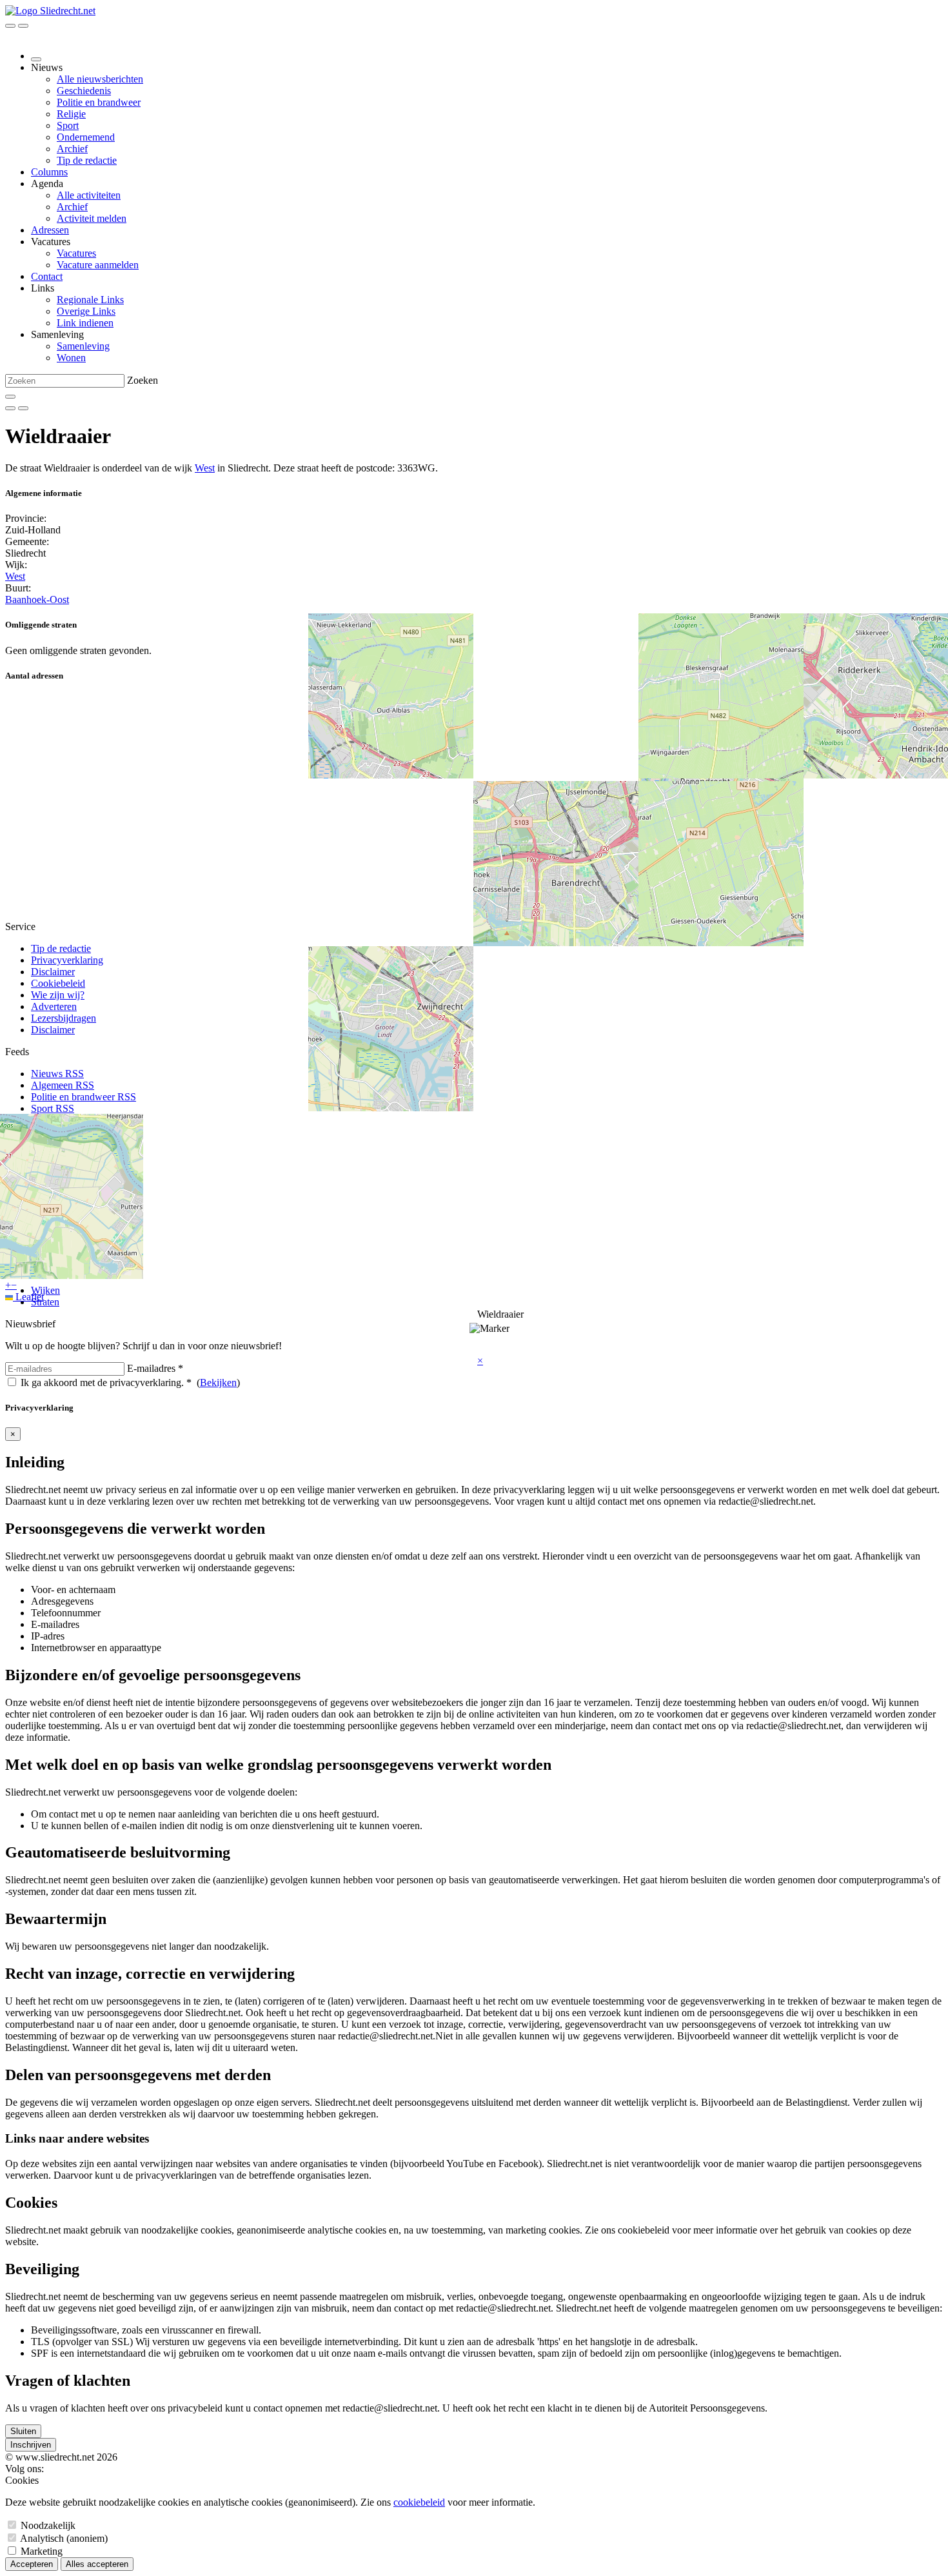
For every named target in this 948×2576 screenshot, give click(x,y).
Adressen (50, 230)
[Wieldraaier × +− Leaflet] (474, 808)
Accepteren (32, 2564)
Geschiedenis (84, 91)
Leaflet (28, 1297)
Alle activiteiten (89, 195)
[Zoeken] (10, 397)
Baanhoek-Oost (37, 599)
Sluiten (23, 2431)
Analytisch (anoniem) (64, 2538)
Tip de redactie (87, 160)
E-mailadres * (155, 1368)
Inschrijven (31, 2445)
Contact (47, 276)
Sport (68, 125)
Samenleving (83, 346)
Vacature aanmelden (98, 265)
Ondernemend (86, 137)
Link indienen (85, 323)
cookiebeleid (419, 2502)
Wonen (71, 358)
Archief (72, 149)
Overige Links (86, 311)
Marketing (42, 2551)
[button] (480, 1361)
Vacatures (76, 253)
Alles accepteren (97, 2564)
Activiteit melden (92, 218)
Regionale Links (90, 300)
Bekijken (218, 1382)
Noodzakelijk (48, 2525)
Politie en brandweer (99, 102)
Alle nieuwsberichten (100, 79)
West (205, 468)
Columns (49, 172)
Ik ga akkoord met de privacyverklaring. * (106, 1382)
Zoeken (143, 380)
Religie (71, 114)
